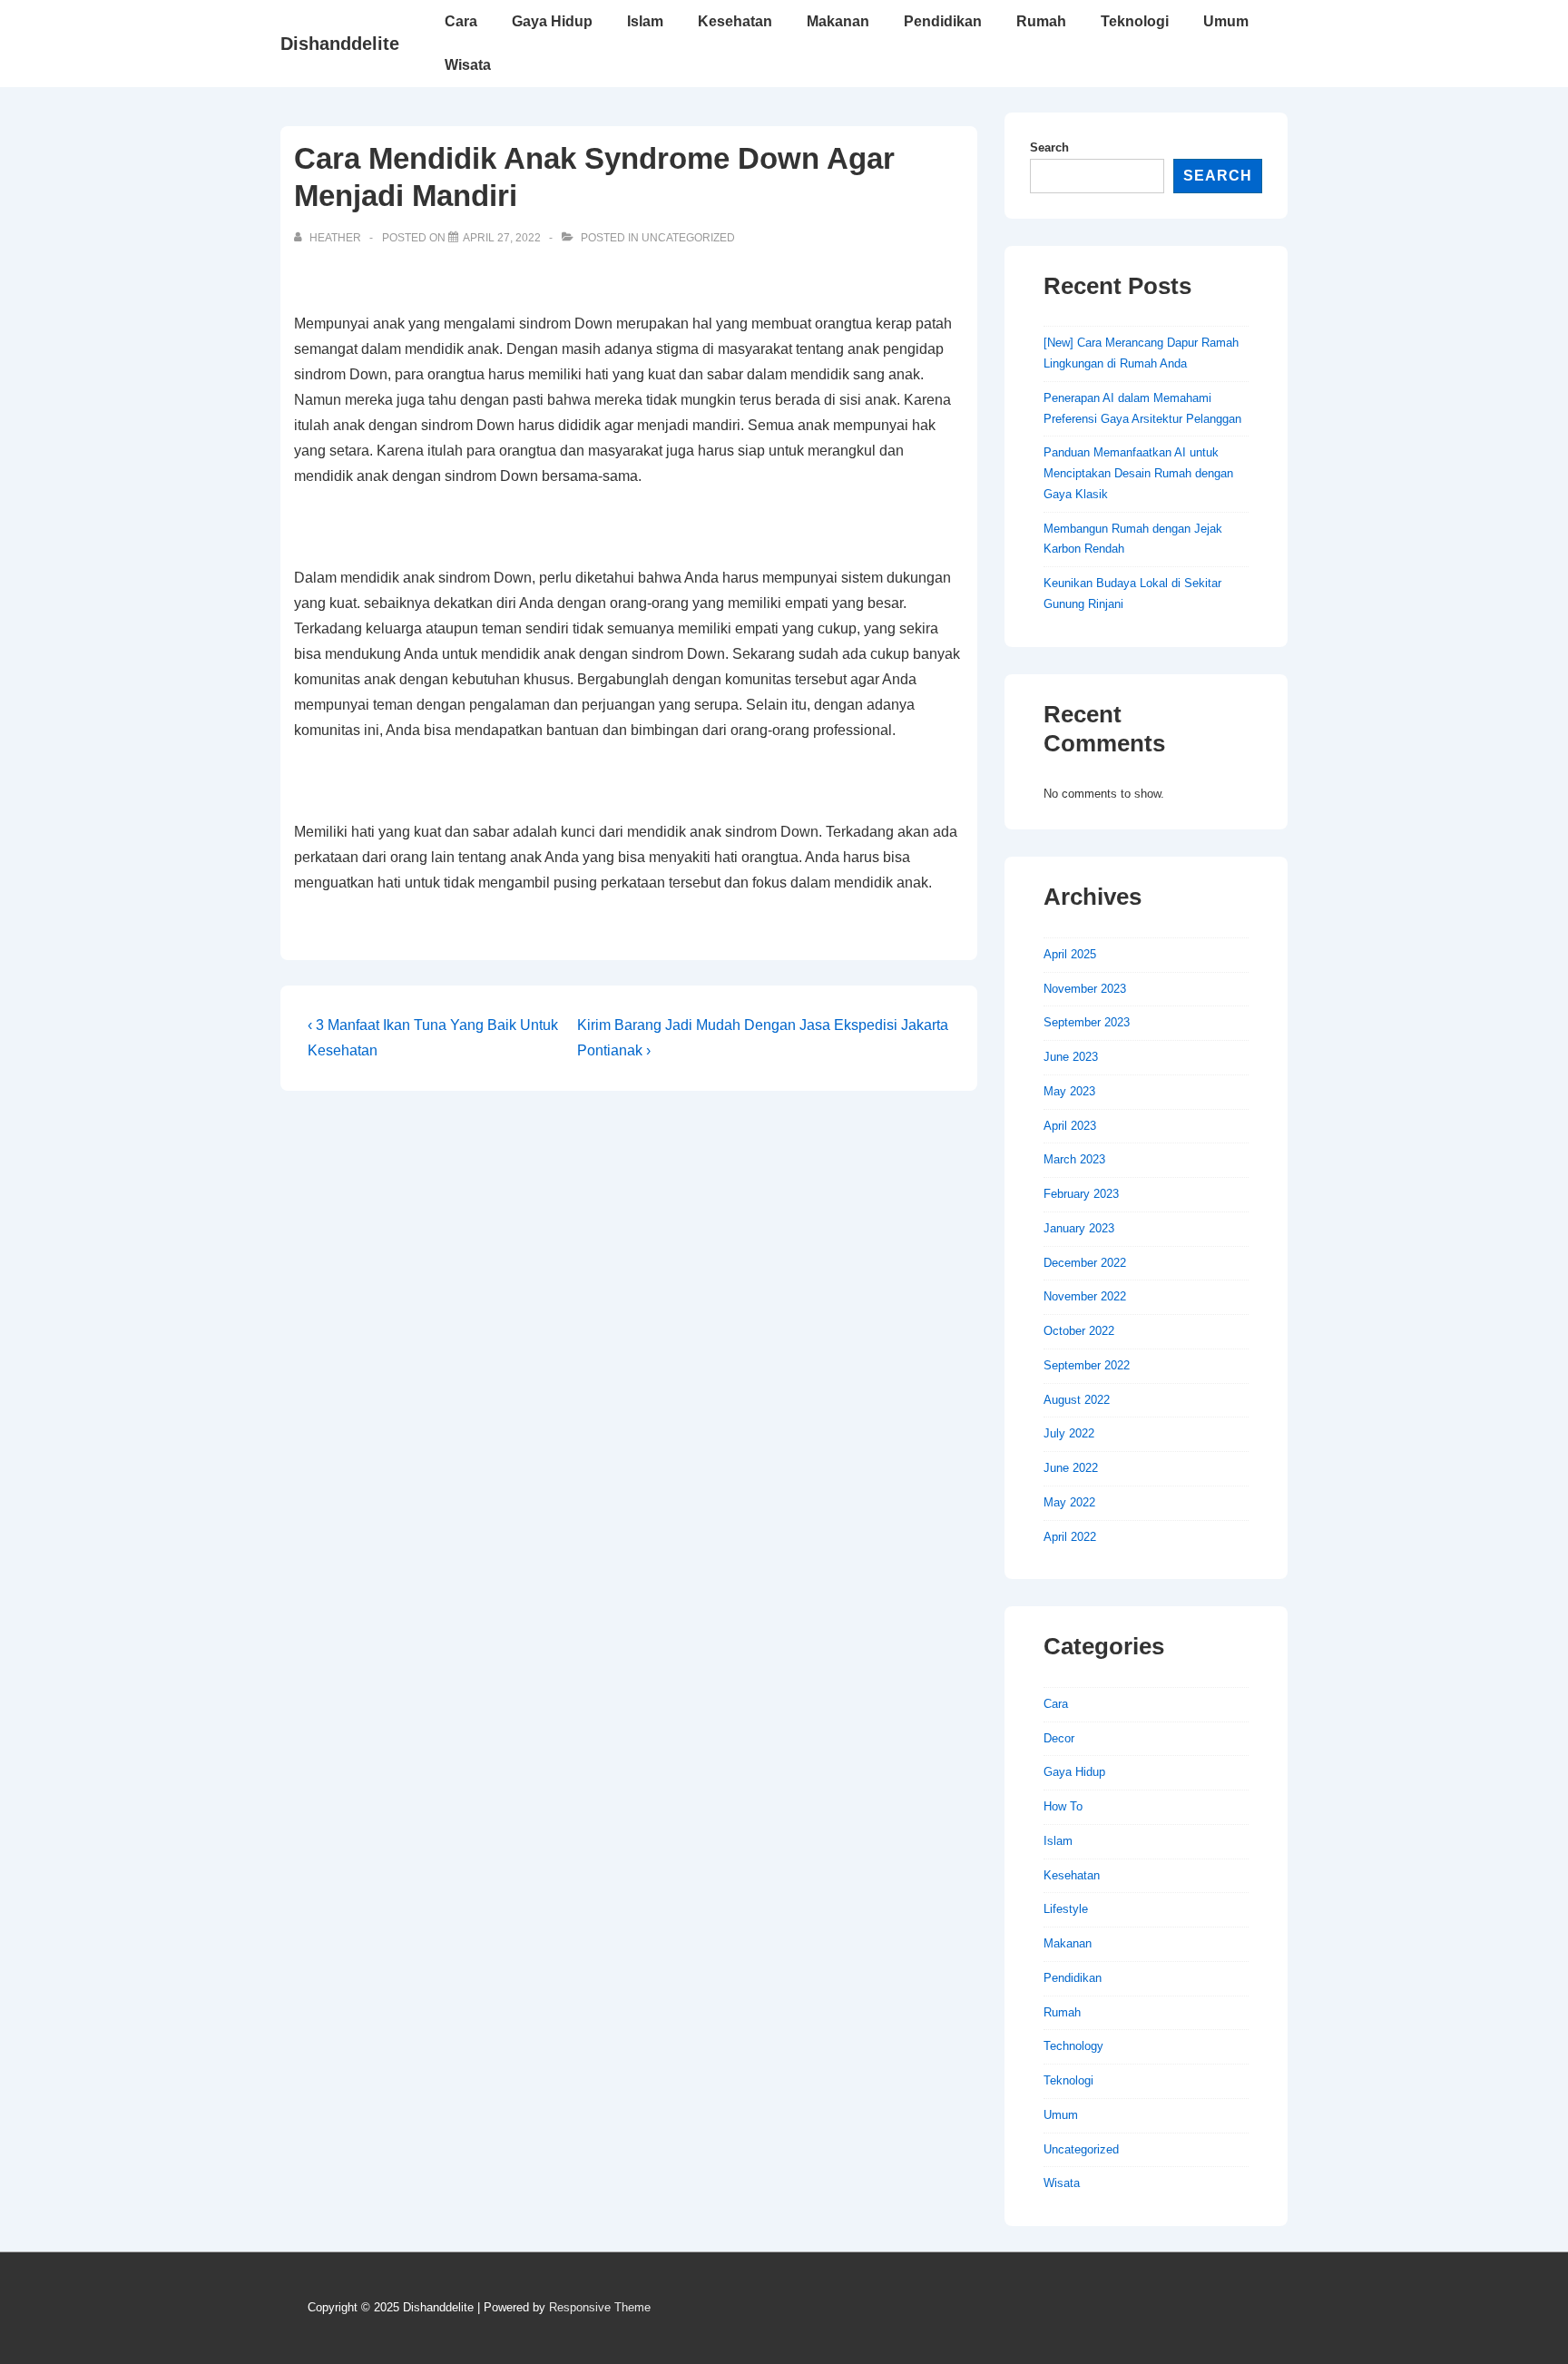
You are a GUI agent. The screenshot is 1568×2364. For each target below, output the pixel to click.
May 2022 (1069, 1502)
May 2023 (1069, 1091)
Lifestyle (1066, 1909)
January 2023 (1079, 1228)
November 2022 (1085, 1296)
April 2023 (1070, 1126)
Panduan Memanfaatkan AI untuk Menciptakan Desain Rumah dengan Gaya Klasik (1138, 473)
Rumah (1041, 21)
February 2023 (1081, 1194)
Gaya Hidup (552, 21)
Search (1049, 147)
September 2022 (1087, 1365)
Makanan (838, 21)
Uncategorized (688, 238)
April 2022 (1070, 1537)
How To (1063, 1806)
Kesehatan (735, 21)
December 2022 (1085, 1263)
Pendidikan (943, 21)
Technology (1073, 2046)
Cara (461, 21)
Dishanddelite (340, 44)
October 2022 (1079, 1331)
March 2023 (1074, 1159)
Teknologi (1135, 21)
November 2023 (1085, 989)
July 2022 (1069, 1433)
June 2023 (1071, 1057)
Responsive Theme (600, 2307)
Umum (1226, 21)
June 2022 (1071, 1468)
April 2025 (1070, 954)
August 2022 (1077, 1400)
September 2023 (1087, 1022)
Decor (1059, 1738)
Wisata (468, 65)
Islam (645, 21)
